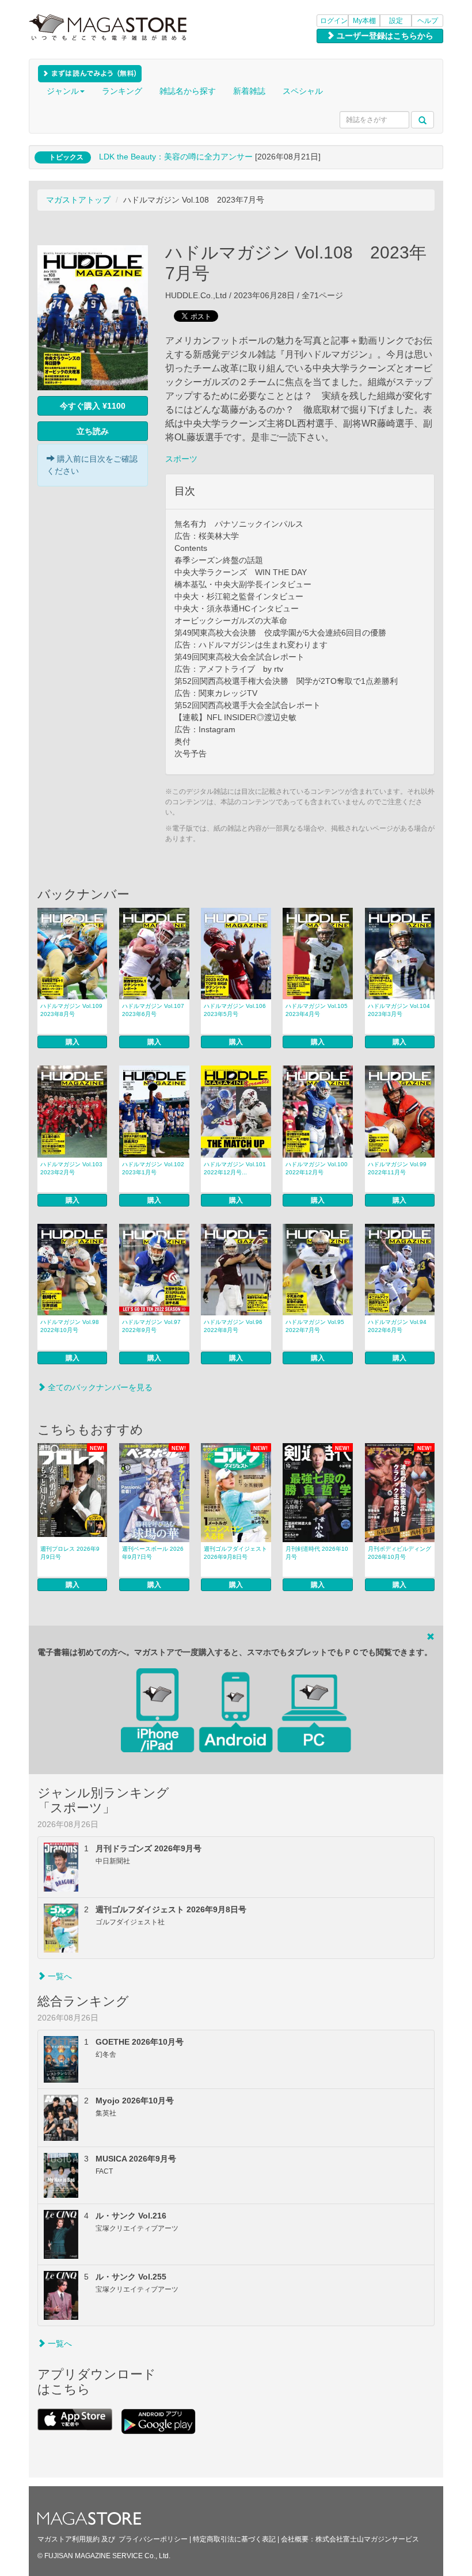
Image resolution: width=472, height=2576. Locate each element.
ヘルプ (428, 21)
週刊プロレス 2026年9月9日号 (70, 1553)
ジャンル (63, 91)
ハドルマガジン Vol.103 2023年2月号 (74, 1168)
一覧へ (59, 1976)
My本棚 (364, 21)
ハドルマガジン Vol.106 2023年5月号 (237, 1010)
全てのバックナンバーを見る (99, 1387)
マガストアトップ (78, 200)
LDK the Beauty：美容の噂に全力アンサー (176, 157)
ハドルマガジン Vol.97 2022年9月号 (154, 1326)
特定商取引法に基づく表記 (234, 2539)
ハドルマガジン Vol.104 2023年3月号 (401, 1010)
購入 (73, 1042)
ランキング (122, 91)
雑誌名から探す (188, 91)
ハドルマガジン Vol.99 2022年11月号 (400, 1168)
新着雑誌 (249, 91)
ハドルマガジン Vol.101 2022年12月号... (237, 1168)
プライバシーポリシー (153, 2539)
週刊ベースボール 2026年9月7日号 (153, 1553)
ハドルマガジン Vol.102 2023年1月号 (155, 1168)
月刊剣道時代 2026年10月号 (317, 1553)
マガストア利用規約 (68, 2539)
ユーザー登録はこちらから (384, 36)
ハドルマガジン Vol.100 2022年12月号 (319, 1168)
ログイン (334, 21)
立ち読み (93, 431)
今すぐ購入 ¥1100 (93, 406)
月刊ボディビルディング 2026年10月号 (399, 1553)
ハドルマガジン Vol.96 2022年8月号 (236, 1326)
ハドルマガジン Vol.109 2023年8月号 (74, 1010)
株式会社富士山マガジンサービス (367, 2539)
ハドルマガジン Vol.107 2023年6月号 (155, 1010)
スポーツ (181, 459)
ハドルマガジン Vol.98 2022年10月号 (73, 1326)
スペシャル (303, 91)
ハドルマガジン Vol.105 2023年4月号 (319, 1010)
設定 (396, 21)
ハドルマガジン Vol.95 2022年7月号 (318, 1326)
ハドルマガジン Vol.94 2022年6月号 (400, 1326)
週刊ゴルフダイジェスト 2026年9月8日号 (235, 1553)
